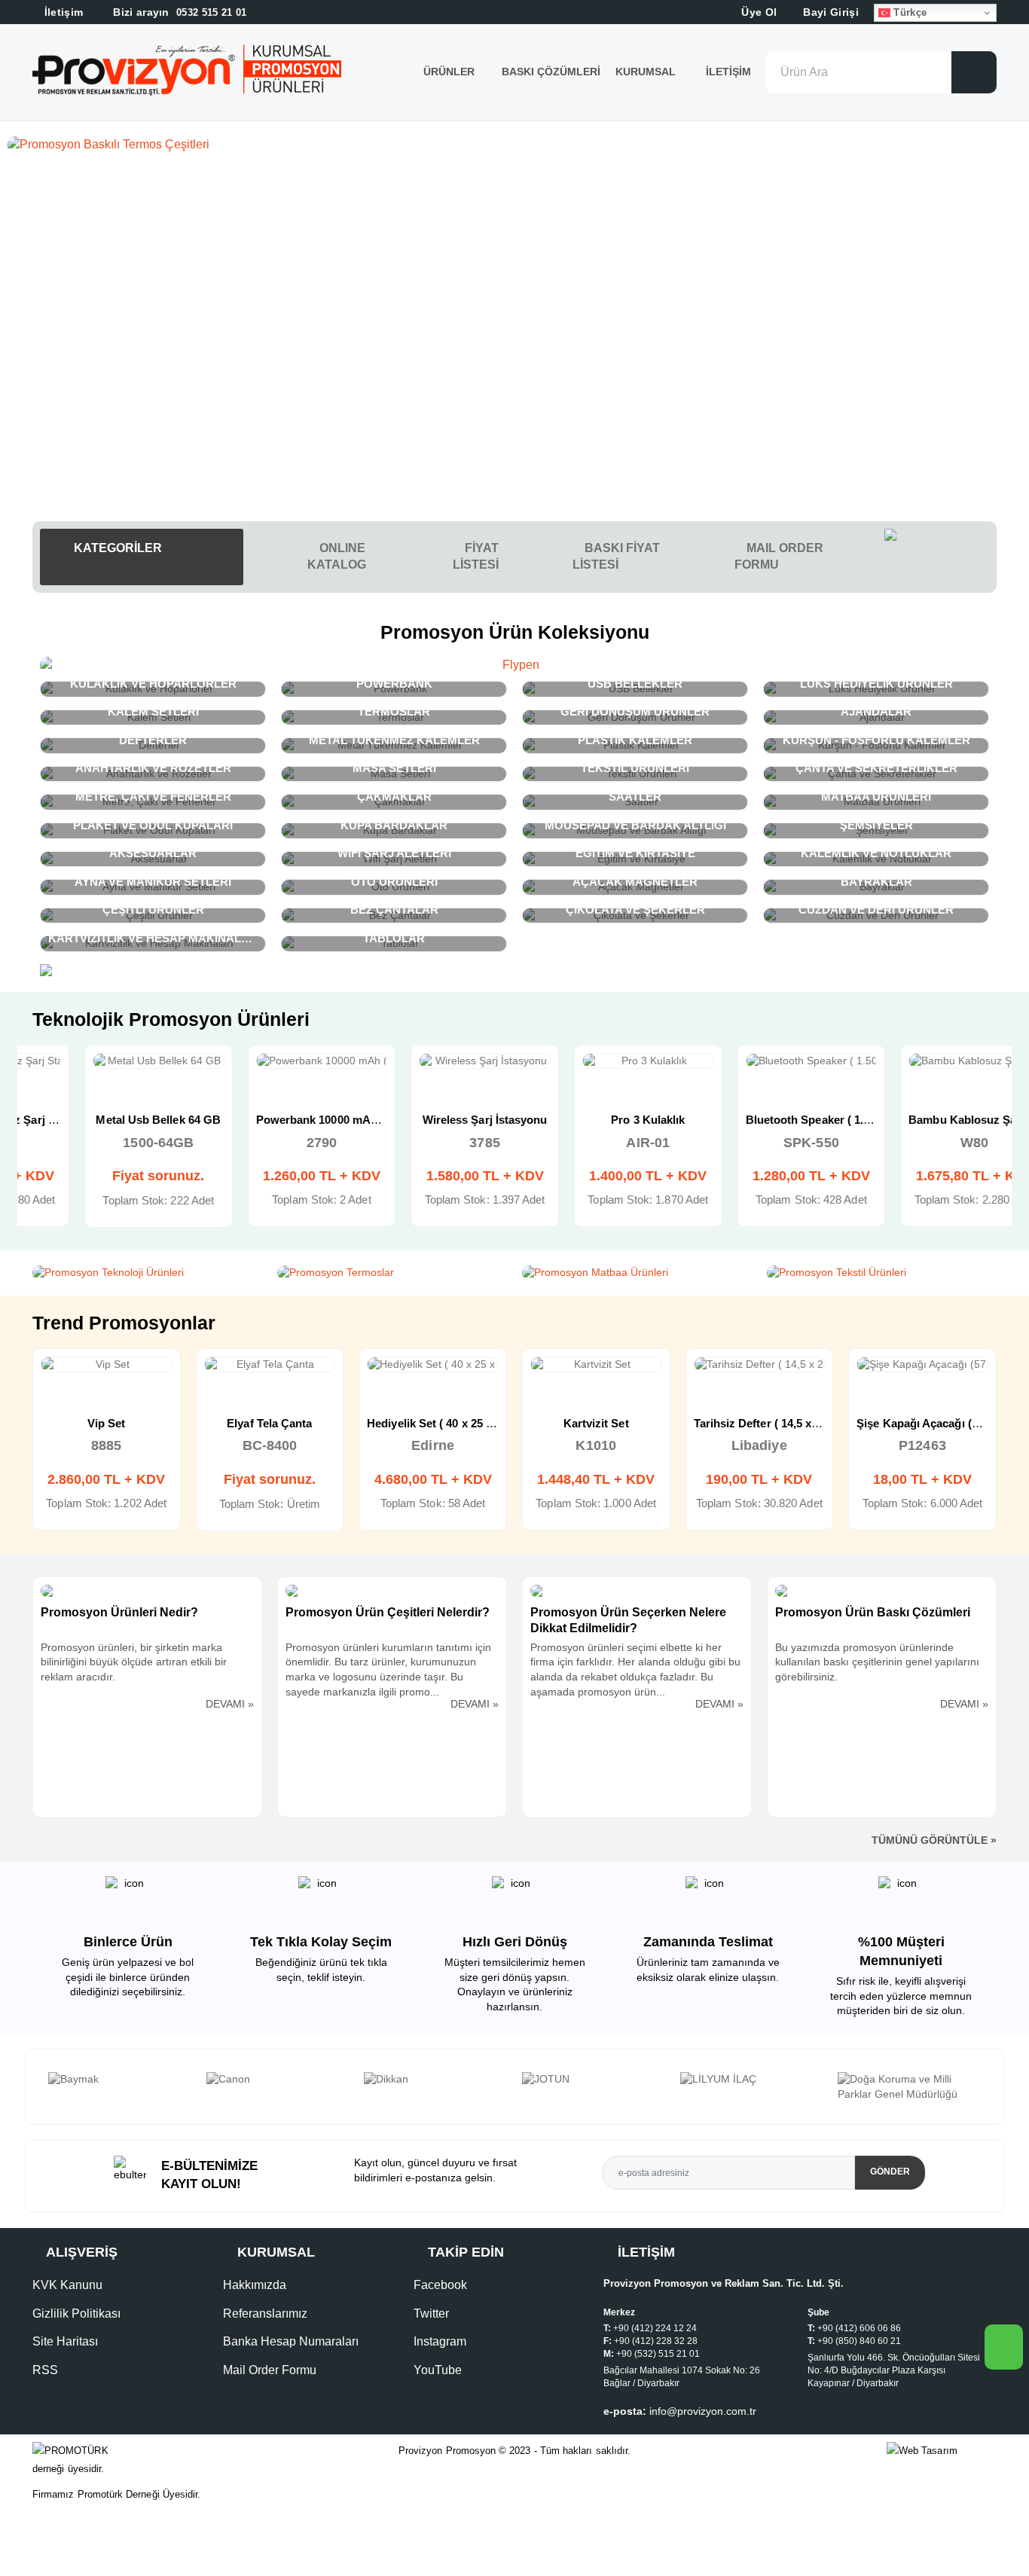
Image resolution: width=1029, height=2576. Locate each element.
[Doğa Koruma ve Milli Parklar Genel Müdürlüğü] (751, 2087)
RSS (45, 2370)
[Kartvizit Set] (434, 1365)
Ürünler (449, 72)
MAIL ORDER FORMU (779, 556)
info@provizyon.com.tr (703, 2411)
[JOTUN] (435, 2080)
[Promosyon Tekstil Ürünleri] (882, 1273)
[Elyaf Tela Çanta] (107, 1365)
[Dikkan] (277, 2080)
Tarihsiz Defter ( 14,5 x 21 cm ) (611, 1423)
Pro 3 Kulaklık (596, 1120)
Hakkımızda (255, 2285)
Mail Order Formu (270, 2370)
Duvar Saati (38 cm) (922, 1423)
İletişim (728, 72)
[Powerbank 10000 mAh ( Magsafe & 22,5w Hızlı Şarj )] (270, 1061)
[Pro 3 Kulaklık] (596, 1061)
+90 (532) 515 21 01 (658, 2354)
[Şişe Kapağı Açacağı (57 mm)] (760, 1365)
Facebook (440, 2285)
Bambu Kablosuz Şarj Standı (933, 1120)
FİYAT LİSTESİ (476, 556)
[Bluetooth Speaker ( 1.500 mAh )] (760, 1061)
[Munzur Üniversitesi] (909, 2080)
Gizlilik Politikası (76, 2314)
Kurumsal (647, 72)
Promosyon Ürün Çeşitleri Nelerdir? (388, 1612)
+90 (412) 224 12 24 (655, 2328)
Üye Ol (757, 12)
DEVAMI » (230, 1704)
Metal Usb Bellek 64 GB (106, 1120)
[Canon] (120, 2080)
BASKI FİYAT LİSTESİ (616, 556)
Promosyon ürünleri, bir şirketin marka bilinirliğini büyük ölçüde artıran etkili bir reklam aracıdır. (134, 1662)
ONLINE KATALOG (337, 556)
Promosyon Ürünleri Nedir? (119, 1612)
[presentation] (41, 2087)
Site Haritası (65, 2341)
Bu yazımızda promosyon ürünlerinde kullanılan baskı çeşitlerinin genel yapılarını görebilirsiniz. (877, 1662)
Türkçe (908, 12)
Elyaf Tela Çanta (107, 1423)
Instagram (440, 2341)
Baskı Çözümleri (551, 72)
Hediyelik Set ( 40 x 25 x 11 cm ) (287, 1423)
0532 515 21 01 (179, 12)
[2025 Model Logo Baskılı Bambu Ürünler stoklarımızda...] (514, 145)
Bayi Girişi (829, 12)
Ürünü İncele (52, 1076)
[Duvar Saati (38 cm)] (923, 1365)
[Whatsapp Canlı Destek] (940, 557)
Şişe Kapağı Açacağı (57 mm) (771, 1423)
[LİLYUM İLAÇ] (594, 2080)
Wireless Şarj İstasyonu (433, 1120)
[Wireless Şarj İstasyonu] (433, 1061)
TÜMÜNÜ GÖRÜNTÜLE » (934, 1840)
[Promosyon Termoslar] (392, 1273)
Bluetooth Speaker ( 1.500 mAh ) (779, 1120)
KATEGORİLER (116, 548)
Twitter (431, 2314)
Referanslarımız (265, 2314)
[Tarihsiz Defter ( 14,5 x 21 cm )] (597, 1365)
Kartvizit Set (434, 1423)
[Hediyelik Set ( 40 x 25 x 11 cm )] (270, 1365)
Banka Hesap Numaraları (291, 2341)
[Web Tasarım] (942, 2451)
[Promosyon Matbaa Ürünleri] (637, 1273)
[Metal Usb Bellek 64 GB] (107, 1061)
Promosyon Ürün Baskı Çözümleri (873, 1612)
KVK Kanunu (67, 2285)
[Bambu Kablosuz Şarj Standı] (922, 1061)
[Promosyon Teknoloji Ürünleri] (147, 1273)
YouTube (438, 2370)
